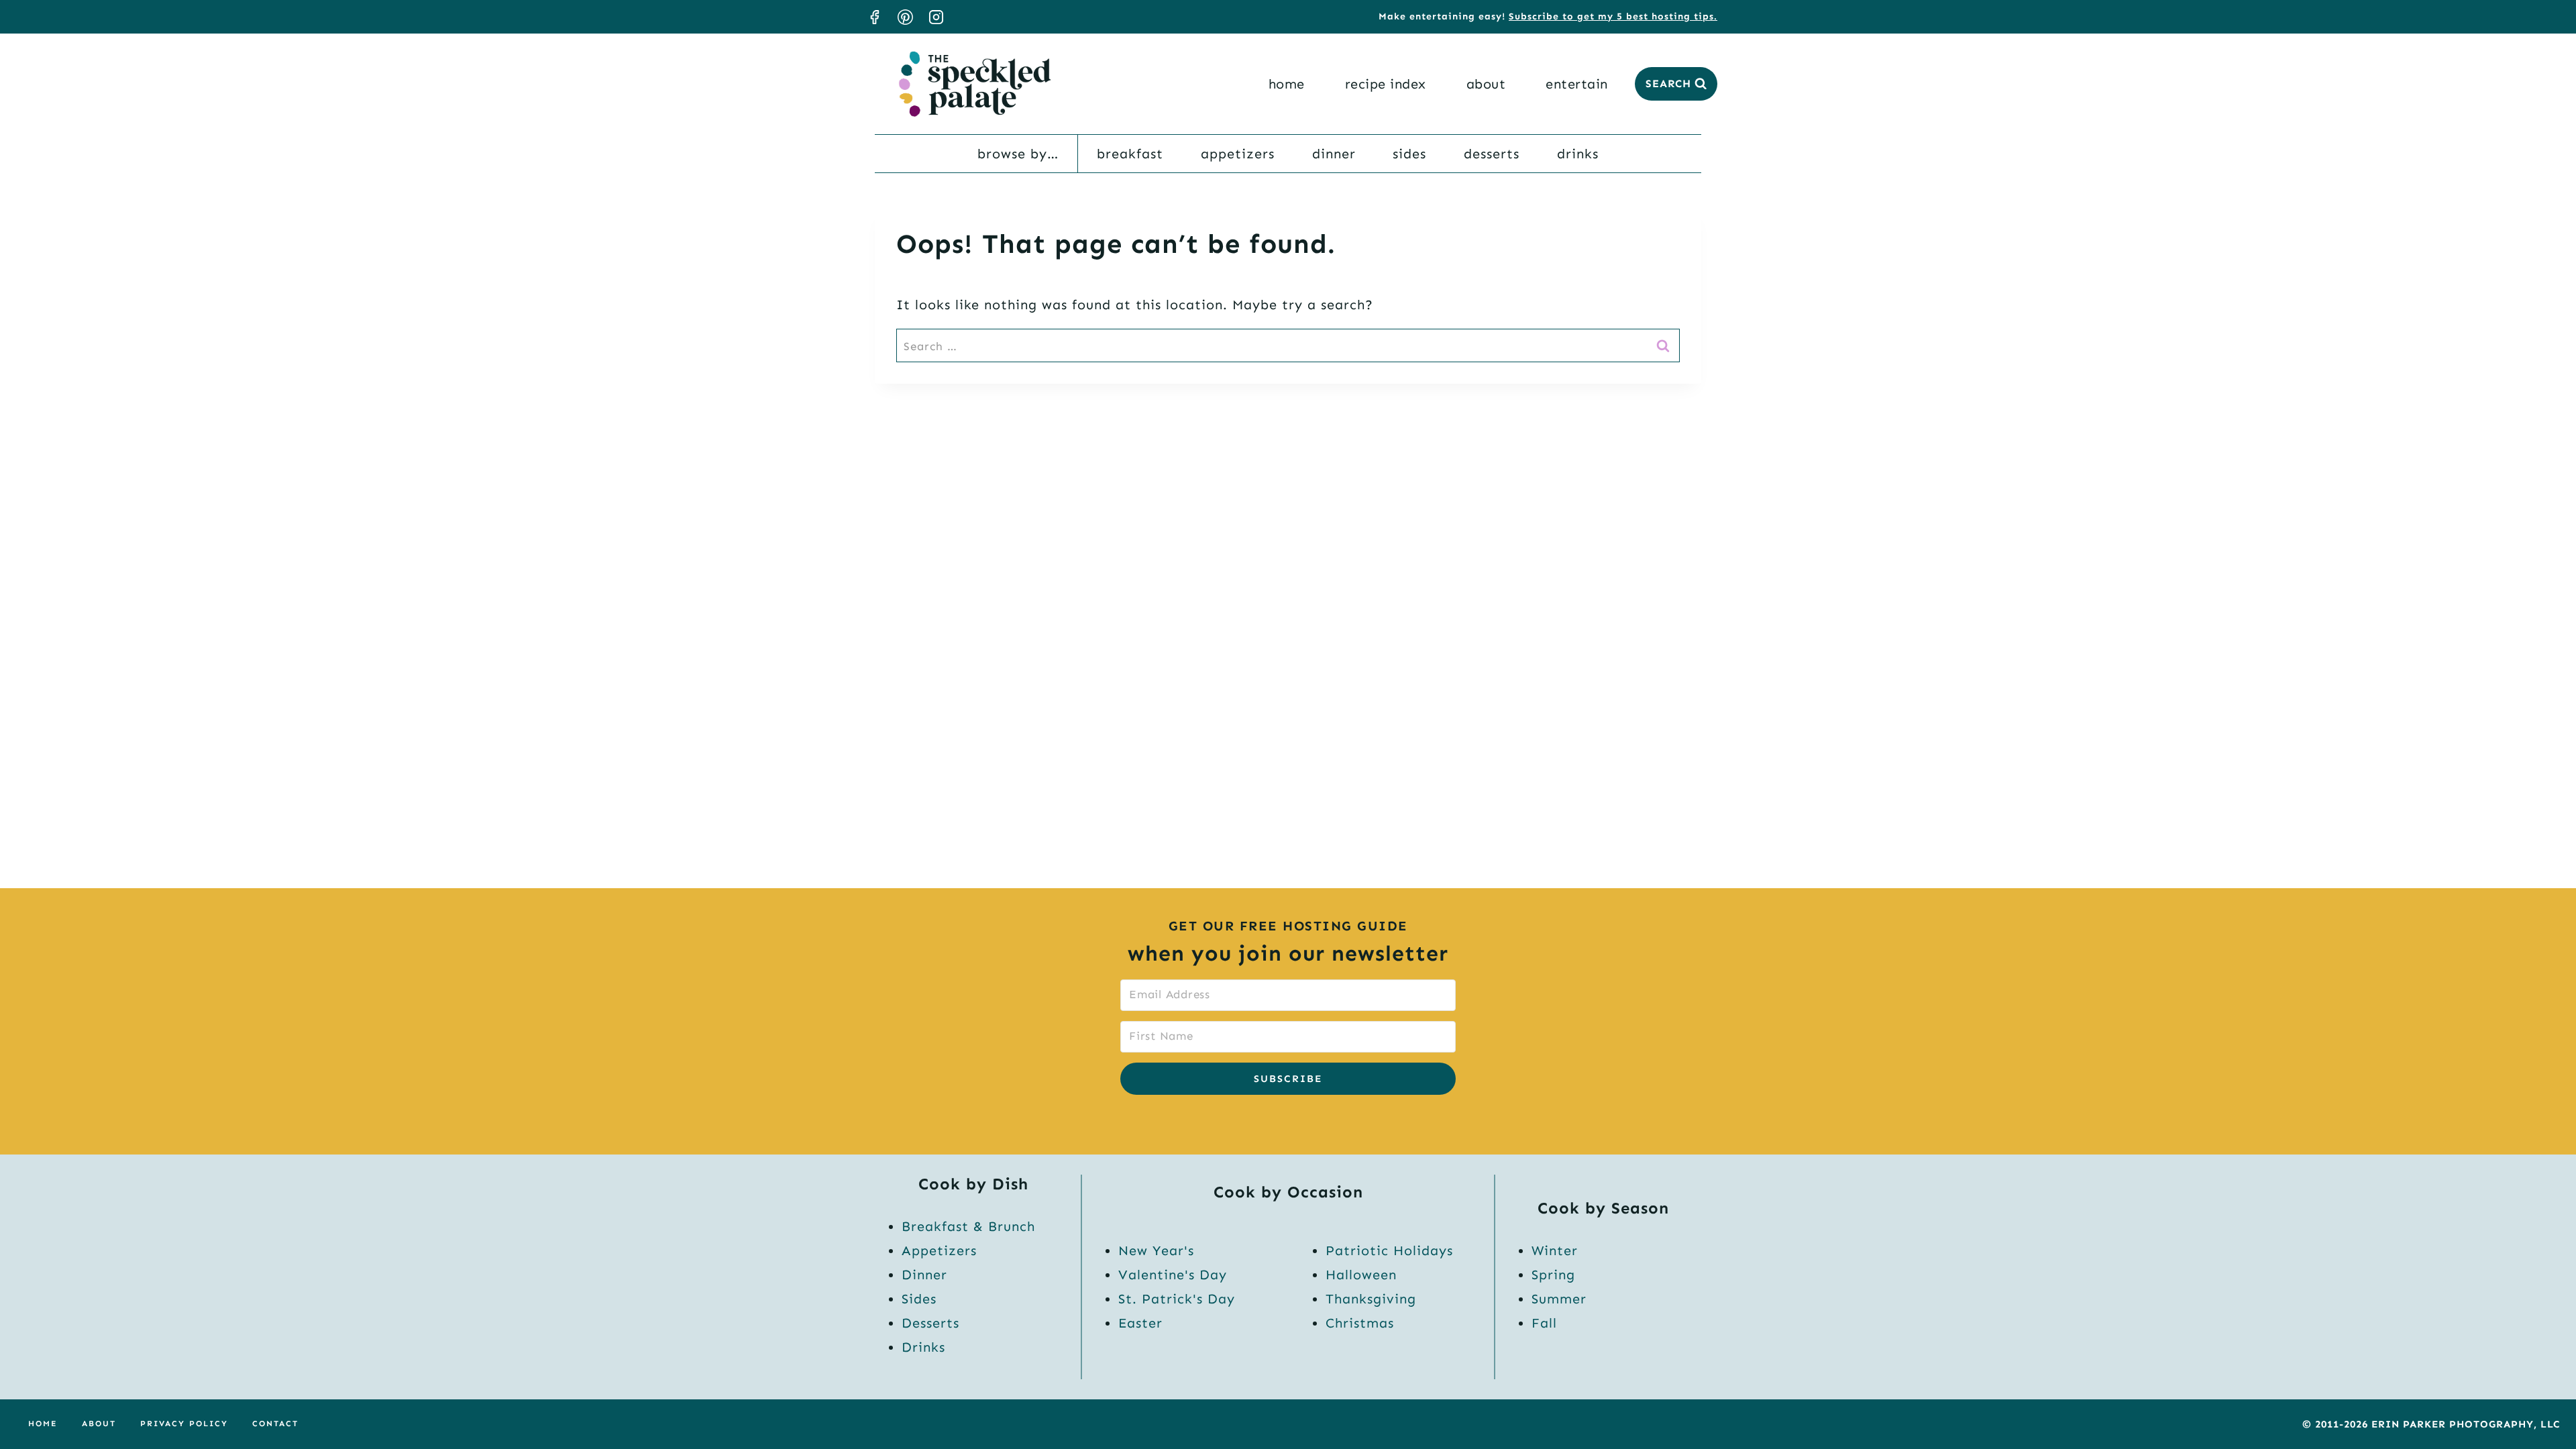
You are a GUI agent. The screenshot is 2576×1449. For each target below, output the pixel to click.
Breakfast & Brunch (968, 1226)
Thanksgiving (1371, 1299)
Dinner (1334, 154)
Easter (1140, 1323)
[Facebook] (874, 17)
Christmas (1360, 1323)
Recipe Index (1386, 84)
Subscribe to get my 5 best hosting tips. (1613, 16)
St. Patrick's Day (1177, 1299)
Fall (1544, 1323)
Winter (1555, 1250)
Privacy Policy (184, 1424)
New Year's (1156, 1250)
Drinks (1578, 154)
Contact (275, 1424)
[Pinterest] (905, 17)
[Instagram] (936, 17)
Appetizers (1238, 154)
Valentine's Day (1173, 1275)
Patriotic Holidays (1389, 1250)
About (1486, 84)
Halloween (1361, 1275)
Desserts (1492, 154)
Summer (1559, 1299)
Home (1287, 84)
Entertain (1577, 84)
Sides (1409, 154)
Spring (1553, 1275)
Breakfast (1130, 154)
